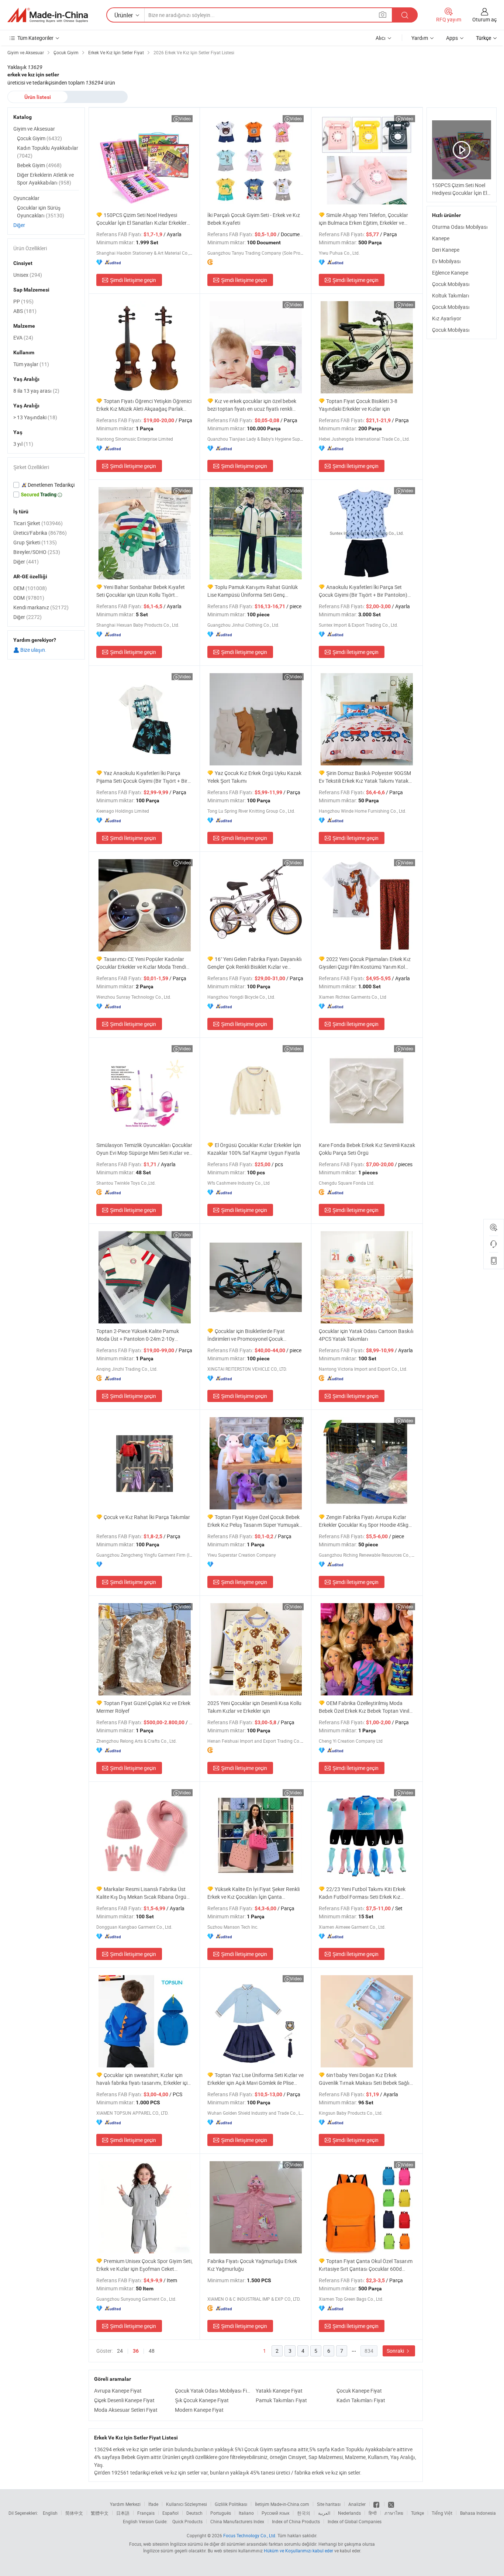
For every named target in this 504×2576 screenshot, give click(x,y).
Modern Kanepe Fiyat (199, 2410)
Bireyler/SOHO (37, 552)
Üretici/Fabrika (40, 533)
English (50, 2513)
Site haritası (329, 2504)
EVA (23, 338)
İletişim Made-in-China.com (282, 2504)
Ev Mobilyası (446, 261)
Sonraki (396, 2351)
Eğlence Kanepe (450, 273)
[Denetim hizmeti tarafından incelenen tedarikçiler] (46, 485)
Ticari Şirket (38, 523)
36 (136, 2351)
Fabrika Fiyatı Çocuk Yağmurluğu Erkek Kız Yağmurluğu (252, 2265)
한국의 (304, 2513)
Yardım (420, 38)
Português (221, 2513)
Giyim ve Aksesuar (34, 129)
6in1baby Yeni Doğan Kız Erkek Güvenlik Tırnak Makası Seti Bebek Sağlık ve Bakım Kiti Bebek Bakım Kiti (365, 2079)
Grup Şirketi (35, 542)
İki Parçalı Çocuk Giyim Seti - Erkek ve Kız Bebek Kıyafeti (254, 219)
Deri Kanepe (446, 250)
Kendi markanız (41, 607)
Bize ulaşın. (33, 650)
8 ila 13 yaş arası (36, 391)
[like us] (377, 2504)
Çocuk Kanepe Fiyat (359, 2391)
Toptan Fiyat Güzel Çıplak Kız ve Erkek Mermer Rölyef (143, 1707)
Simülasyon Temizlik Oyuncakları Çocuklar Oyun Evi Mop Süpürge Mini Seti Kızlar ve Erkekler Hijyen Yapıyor (144, 1149)
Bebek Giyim (39, 165)
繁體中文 (100, 2513)
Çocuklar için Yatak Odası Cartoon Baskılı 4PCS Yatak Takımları (366, 1335)
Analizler (357, 2504)
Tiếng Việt (442, 2513)
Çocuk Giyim (39, 138)
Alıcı (381, 38)
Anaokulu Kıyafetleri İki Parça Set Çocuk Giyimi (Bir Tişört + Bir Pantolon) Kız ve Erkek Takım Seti (363, 591)
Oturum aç (484, 19)
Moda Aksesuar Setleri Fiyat (126, 2410)
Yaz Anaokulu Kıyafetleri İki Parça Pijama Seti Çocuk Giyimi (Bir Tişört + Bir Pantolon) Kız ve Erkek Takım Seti (142, 777)
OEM (30, 588)
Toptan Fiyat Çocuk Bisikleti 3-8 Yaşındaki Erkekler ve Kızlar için (358, 405)
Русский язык (275, 2513)
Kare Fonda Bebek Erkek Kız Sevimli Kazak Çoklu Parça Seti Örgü (367, 1149)
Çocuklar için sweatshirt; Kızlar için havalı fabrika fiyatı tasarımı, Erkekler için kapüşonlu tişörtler (143, 2079)
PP (23, 301)
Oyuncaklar (26, 198)
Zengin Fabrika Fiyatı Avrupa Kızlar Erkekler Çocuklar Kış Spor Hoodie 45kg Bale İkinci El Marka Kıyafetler (364, 1521)
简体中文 (74, 2513)
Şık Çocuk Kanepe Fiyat (202, 2400)
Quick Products (187, 2521)
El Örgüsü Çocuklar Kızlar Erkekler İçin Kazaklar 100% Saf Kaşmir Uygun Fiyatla (254, 1149)
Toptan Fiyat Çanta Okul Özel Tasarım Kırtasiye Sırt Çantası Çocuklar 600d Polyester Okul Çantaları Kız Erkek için (366, 2265)
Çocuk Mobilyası (451, 284)
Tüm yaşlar (31, 364)
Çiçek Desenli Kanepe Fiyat (124, 2400)
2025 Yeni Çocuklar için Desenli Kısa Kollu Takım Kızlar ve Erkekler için (254, 1707)
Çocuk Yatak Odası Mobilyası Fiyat (213, 2391)
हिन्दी (373, 2513)
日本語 (123, 2513)
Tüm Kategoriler (35, 38)
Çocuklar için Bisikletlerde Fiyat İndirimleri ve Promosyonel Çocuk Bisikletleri (246, 1335)
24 (120, 2351)
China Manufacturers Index (237, 2521)
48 (152, 2351)
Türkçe (417, 2513)
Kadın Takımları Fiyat (361, 2400)
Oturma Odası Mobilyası (460, 227)
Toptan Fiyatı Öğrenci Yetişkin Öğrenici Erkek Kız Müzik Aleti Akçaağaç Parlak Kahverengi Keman (144, 405)
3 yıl (23, 444)
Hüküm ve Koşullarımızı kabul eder (299, 2551)
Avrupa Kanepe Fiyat (118, 2391)
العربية (324, 2513)
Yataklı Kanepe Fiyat (279, 2391)
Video (185, 118)
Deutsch (194, 2513)
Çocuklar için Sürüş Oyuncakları (41, 211)
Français (146, 2513)
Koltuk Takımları (451, 295)
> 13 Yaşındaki (35, 417)
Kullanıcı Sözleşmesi (187, 2504)
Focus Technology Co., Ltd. (250, 2535)
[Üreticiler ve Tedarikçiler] (48, 15)
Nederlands (349, 2513)
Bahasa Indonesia (478, 2513)
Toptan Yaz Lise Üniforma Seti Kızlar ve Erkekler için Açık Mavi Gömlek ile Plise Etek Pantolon (256, 2079)
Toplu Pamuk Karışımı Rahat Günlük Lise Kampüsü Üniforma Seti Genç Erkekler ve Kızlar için (253, 591)
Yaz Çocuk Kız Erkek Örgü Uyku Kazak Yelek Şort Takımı (254, 777)
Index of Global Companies (355, 2521)
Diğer (19, 225)
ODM (29, 598)
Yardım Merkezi (125, 2504)
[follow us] (391, 2504)
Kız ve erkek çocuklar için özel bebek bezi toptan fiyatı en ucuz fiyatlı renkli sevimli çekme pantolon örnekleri (252, 405)
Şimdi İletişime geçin (133, 280)
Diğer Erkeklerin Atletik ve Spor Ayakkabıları (45, 179)
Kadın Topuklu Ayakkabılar (48, 152)
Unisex (28, 275)
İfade (153, 2504)
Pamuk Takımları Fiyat (281, 2400)
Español (170, 2513)
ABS (25, 311)
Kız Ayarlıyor (447, 318)
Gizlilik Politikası (231, 2504)
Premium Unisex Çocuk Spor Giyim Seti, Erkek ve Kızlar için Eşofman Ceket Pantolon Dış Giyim (144, 2265)
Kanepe (441, 238)
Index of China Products (296, 2521)
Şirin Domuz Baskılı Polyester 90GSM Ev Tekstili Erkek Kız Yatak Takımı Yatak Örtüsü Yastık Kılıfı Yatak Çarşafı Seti (365, 777)
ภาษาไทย (394, 2513)
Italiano (246, 2513)
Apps (452, 38)
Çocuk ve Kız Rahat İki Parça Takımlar (147, 1517)
